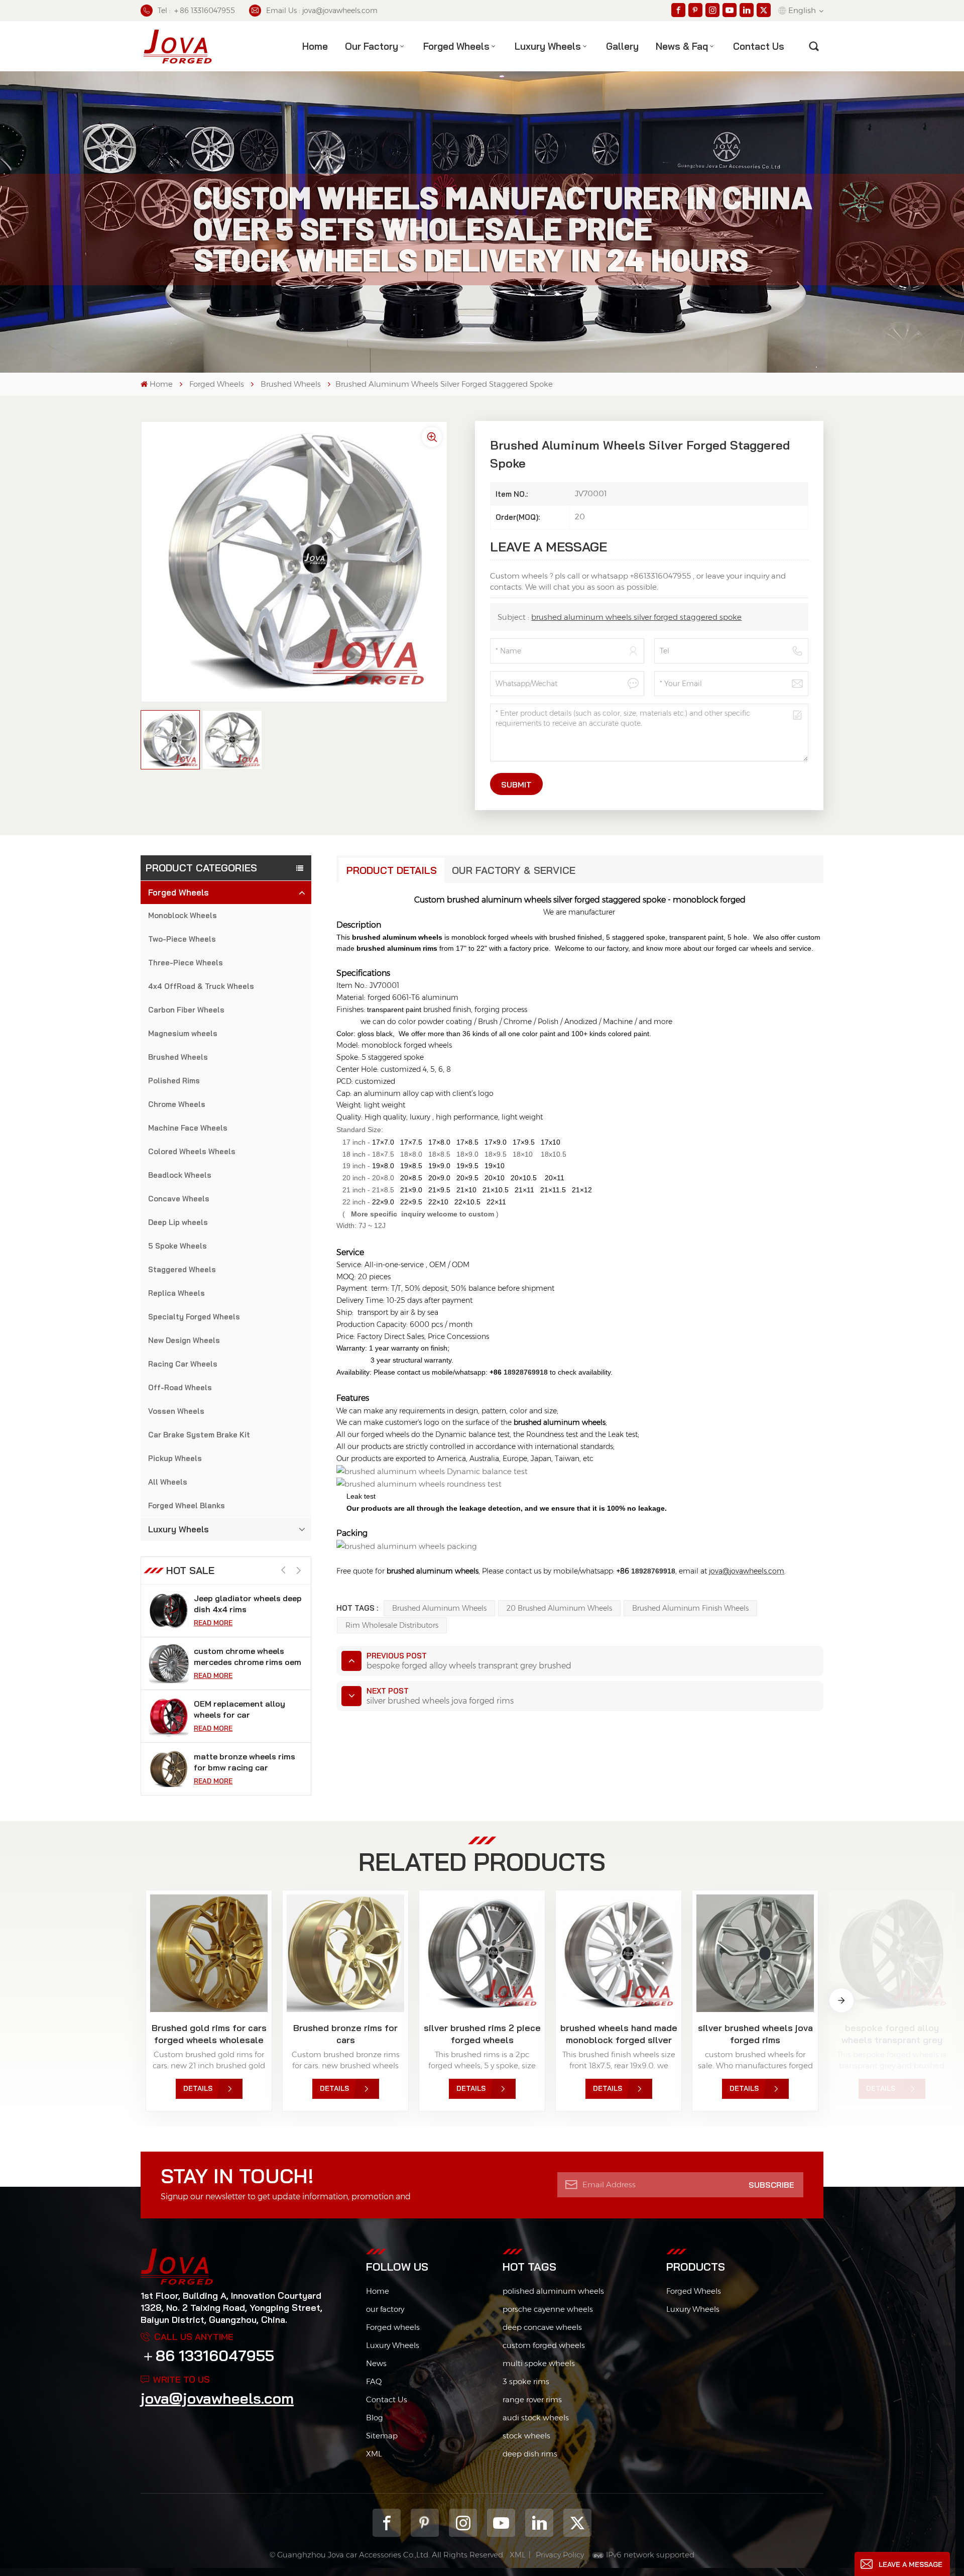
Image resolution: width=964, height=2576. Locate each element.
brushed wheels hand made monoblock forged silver (619, 2034)
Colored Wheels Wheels (192, 1151)
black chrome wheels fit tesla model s (240, 1762)
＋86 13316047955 (207, 2356)
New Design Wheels (184, 1340)
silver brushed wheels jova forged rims (755, 2034)
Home (315, 46)
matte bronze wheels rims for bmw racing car (245, 1709)
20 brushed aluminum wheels (559, 1608)
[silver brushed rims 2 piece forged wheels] (482, 1953)
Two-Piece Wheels (182, 939)
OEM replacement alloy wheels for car (239, 1656)
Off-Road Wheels (180, 1387)
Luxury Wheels (548, 46)
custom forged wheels (544, 2345)
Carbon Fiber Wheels (186, 1010)
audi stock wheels (536, 2418)
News (376, 2363)
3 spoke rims (526, 2381)
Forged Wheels (456, 46)
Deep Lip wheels (178, 1222)
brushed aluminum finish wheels (690, 1608)
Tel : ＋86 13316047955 (196, 11)
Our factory (372, 46)
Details (198, 2088)
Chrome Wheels (177, 1104)
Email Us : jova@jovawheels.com (322, 11)
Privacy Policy (560, 2555)
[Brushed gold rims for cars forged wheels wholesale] (209, 1953)
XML (374, 2454)
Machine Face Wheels (188, 1128)
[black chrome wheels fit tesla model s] (169, 1769)
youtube (501, 2523)
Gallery (622, 46)
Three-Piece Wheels (186, 963)
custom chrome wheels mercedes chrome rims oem (248, 1604)
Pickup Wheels (175, 1458)
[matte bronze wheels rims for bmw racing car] (169, 1716)
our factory (385, 2309)
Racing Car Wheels (183, 1364)
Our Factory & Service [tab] (514, 870)
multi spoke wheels (539, 2363)
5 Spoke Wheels (177, 1246)
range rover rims (532, 2399)
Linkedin (539, 2523)
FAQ (374, 2381)
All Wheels (168, 1482)
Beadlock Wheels (180, 1175)
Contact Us (387, 2399)
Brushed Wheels (291, 384)
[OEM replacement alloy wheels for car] (169, 1663)
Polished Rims (174, 1081)
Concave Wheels (179, 1199)
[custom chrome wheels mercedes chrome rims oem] (169, 1611)
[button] (298, 1571)
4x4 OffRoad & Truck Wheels (201, 986)
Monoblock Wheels (183, 915)
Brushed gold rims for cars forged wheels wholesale (209, 2034)
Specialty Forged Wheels (194, 1317)
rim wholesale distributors (392, 1625)
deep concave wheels (542, 2327)
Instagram (463, 2523)
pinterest (425, 2523)
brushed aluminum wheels (439, 1608)
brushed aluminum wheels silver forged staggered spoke (636, 617)
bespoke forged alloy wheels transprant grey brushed (892, 2034)
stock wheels (526, 2436)
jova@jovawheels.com (217, 2398)
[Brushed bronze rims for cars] (345, 1953)
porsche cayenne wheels (548, 2309)
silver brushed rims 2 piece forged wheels (482, 2034)
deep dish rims (530, 2454)
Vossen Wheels (176, 1411)
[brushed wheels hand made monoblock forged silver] (619, 1953)
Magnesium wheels (183, 1033)
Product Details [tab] (392, 870)
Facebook (387, 2523)
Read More (213, 1623)
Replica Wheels (176, 1293)
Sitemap (382, 2436)
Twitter (577, 2523)
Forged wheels (393, 2327)
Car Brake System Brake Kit (199, 1435)
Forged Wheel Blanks (187, 1505)
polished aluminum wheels (553, 2291)
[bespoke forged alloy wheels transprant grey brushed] (892, 1953)
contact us (759, 46)
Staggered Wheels (182, 1269)
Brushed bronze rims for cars (345, 2034)
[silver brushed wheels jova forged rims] (755, 1953)
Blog (375, 2418)
